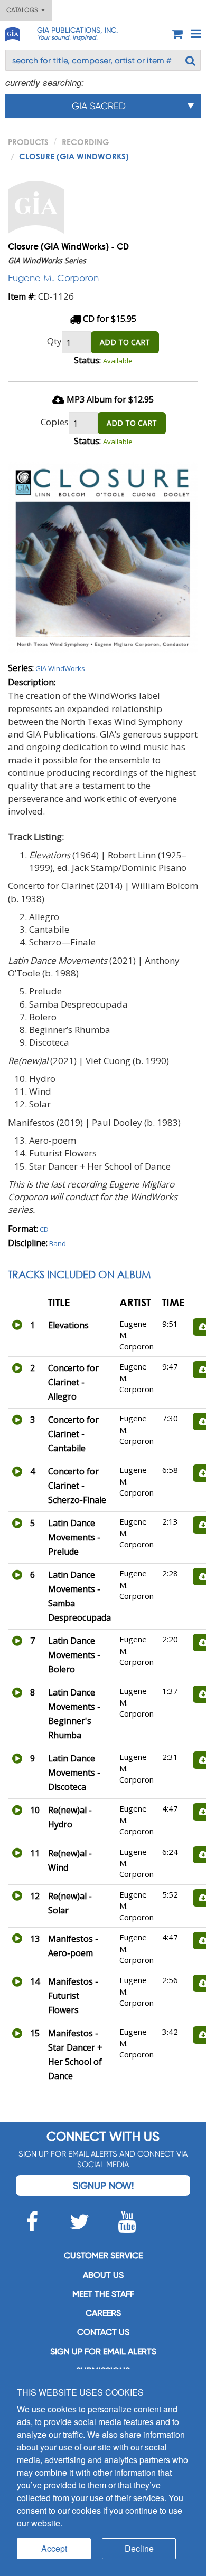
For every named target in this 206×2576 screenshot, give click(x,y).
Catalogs (24, 10)
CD (44, 1229)
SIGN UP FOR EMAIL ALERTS (103, 2352)
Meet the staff (103, 2294)
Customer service (103, 2256)
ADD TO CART (125, 342)
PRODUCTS (28, 142)
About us (103, 2275)
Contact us (103, 2332)
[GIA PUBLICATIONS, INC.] (12, 32)
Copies (55, 422)
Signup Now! (103, 2185)
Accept (54, 2548)
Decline (139, 2548)
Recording (86, 142)
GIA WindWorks (60, 668)
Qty (54, 341)
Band (58, 1243)
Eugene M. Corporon (53, 278)
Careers (103, 2313)
